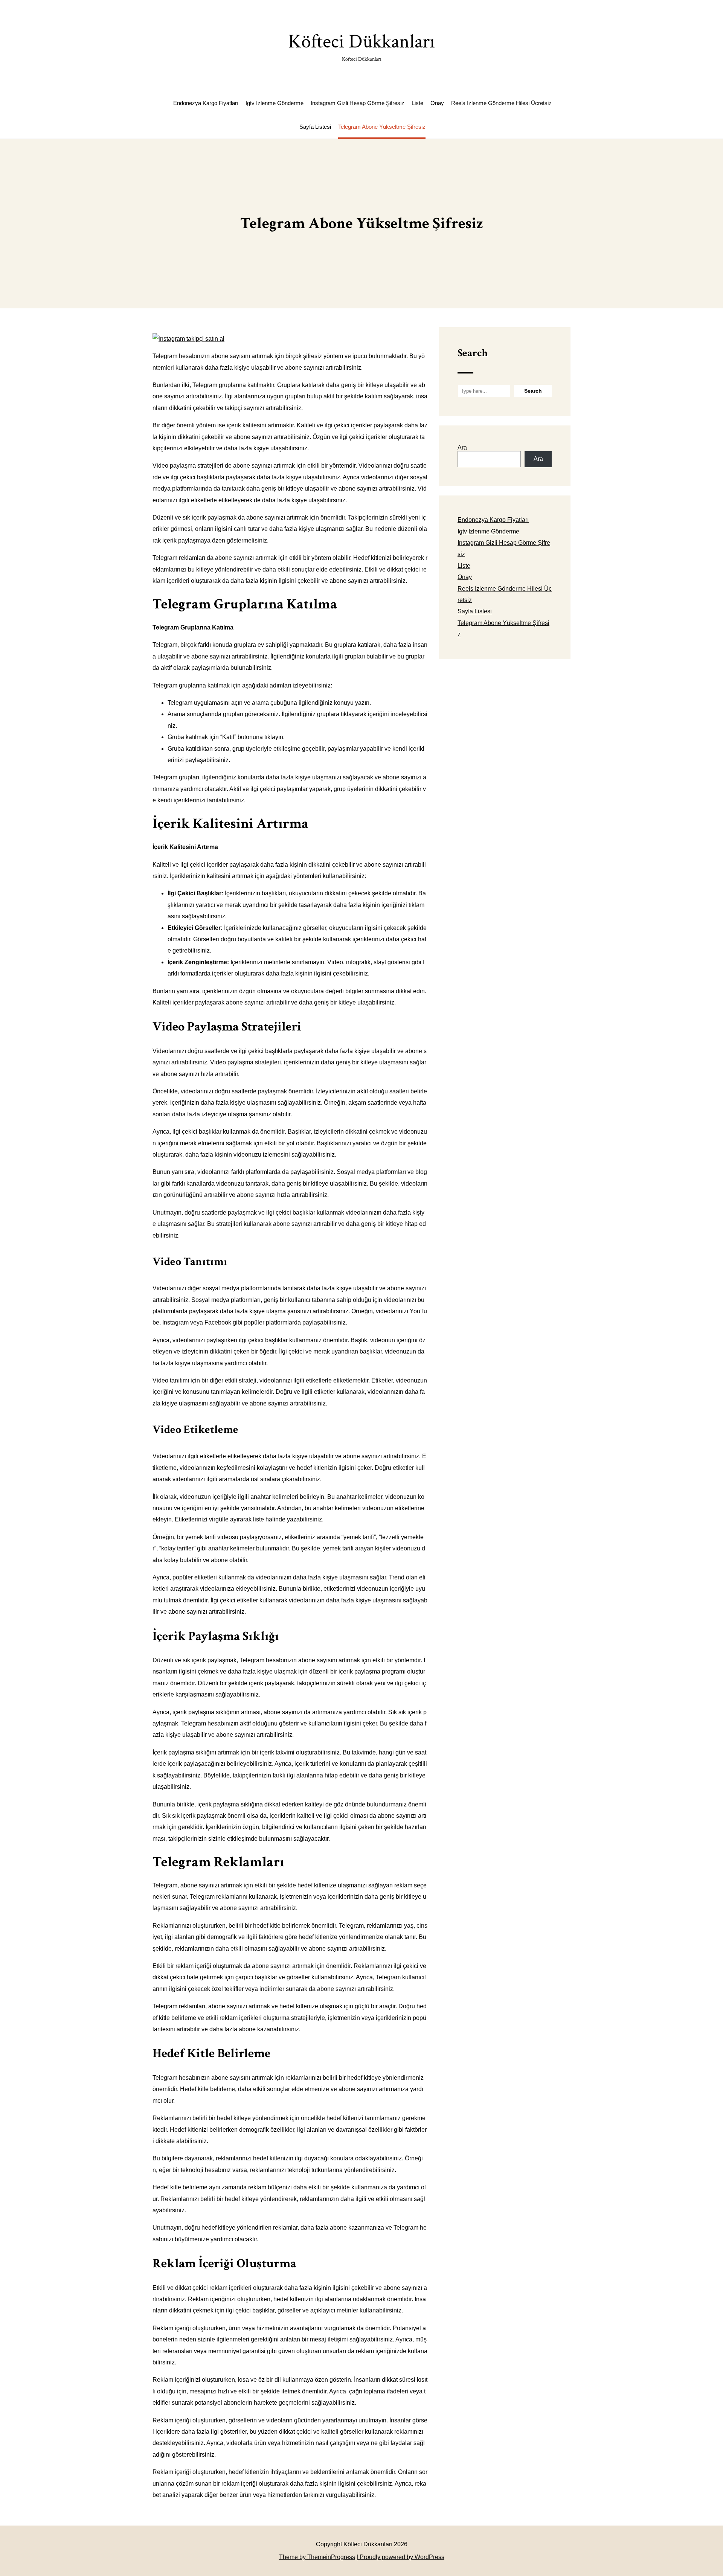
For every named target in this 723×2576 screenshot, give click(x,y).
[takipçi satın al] (188, 339)
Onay (437, 103)
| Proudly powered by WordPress (400, 2557)
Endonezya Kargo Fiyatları (206, 103)
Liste (417, 103)
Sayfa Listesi (315, 127)
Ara (462, 447)
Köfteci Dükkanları (361, 46)
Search (473, 353)
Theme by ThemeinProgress (317, 2557)
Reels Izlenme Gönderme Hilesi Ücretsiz (501, 103)
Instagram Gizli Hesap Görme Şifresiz (358, 103)
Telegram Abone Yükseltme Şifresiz (382, 127)
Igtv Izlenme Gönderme (275, 103)
